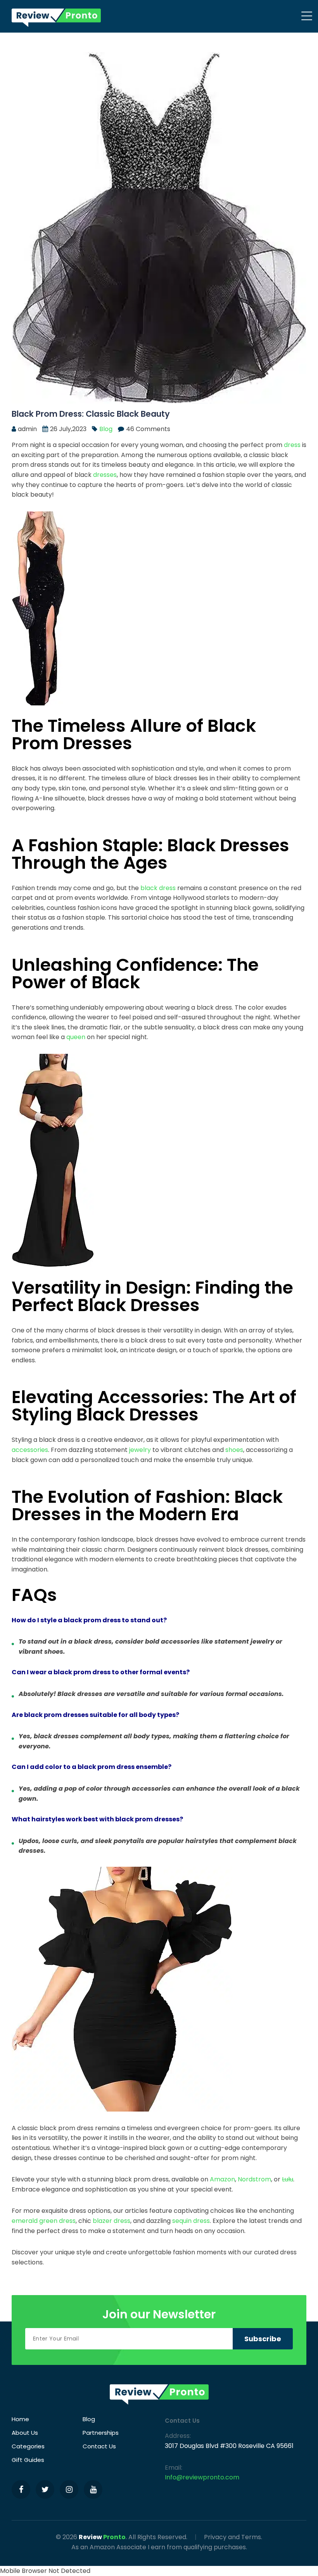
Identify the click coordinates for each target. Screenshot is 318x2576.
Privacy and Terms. (233, 2537)
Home (20, 2419)
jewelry (140, 1450)
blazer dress (111, 2221)
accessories (30, 1450)
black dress (158, 888)
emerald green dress (44, 2221)
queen (76, 1037)
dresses (105, 475)
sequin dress (191, 2221)
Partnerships (101, 2433)
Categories (28, 2446)
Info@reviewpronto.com (202, 2477)
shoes (234, 1450)
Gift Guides (28, 2460)
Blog (106, 429)
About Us (25, 2433)
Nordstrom (254, 2179)
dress (292, 445)
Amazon (222, 2179)
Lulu (288, 2179)
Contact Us (99, 2446)
